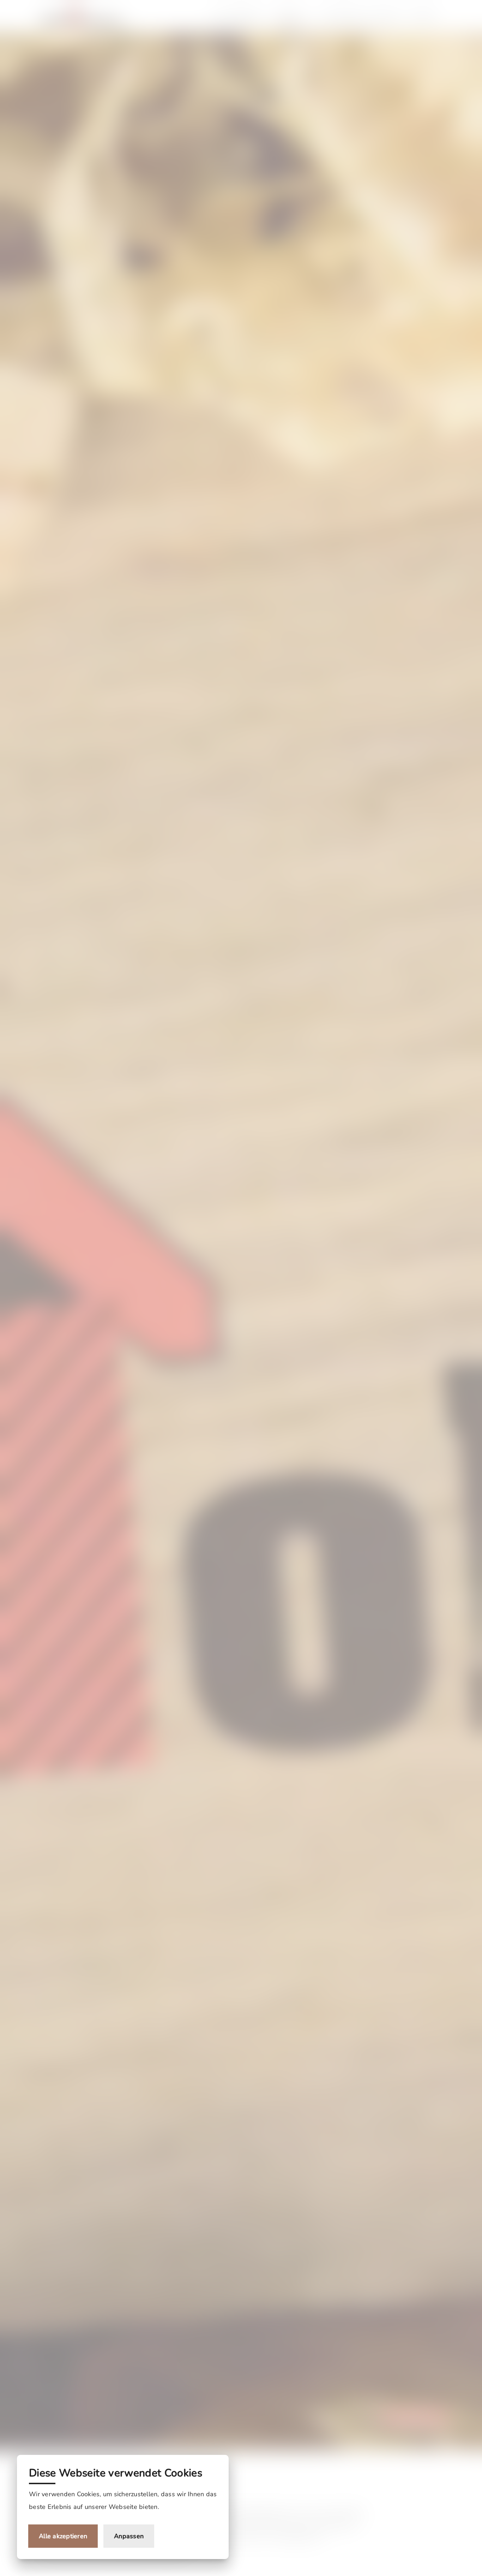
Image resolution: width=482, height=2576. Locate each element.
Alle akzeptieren (63, 2536)
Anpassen (129, 2536)
